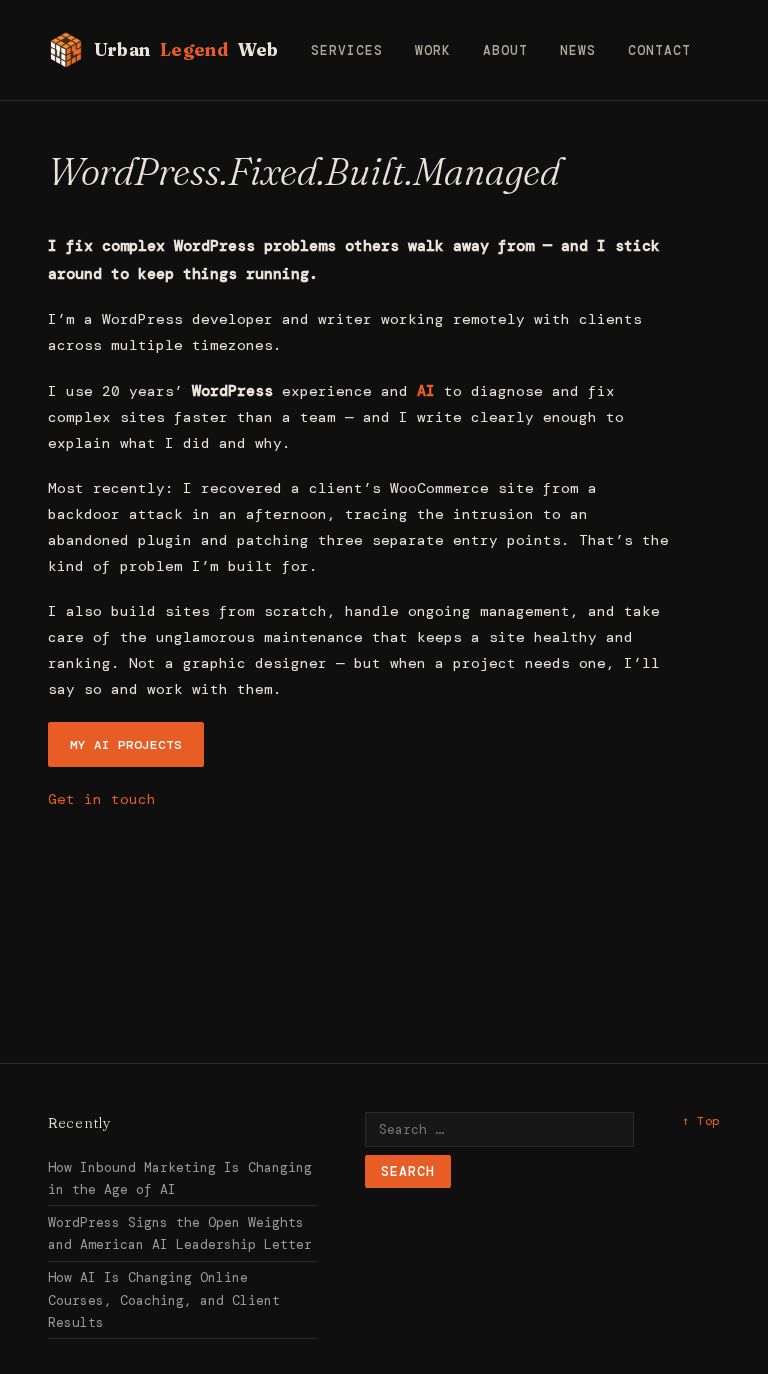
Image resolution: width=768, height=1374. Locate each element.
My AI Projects (126, 745)
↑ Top (701, 1121)
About (505, 50)
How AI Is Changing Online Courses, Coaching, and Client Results (164, 1300)
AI (426, 391)
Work (433, 50)
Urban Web (186, 49)
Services (347, 50)
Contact (659, 50)
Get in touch (102, 799)
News (578, 50)
